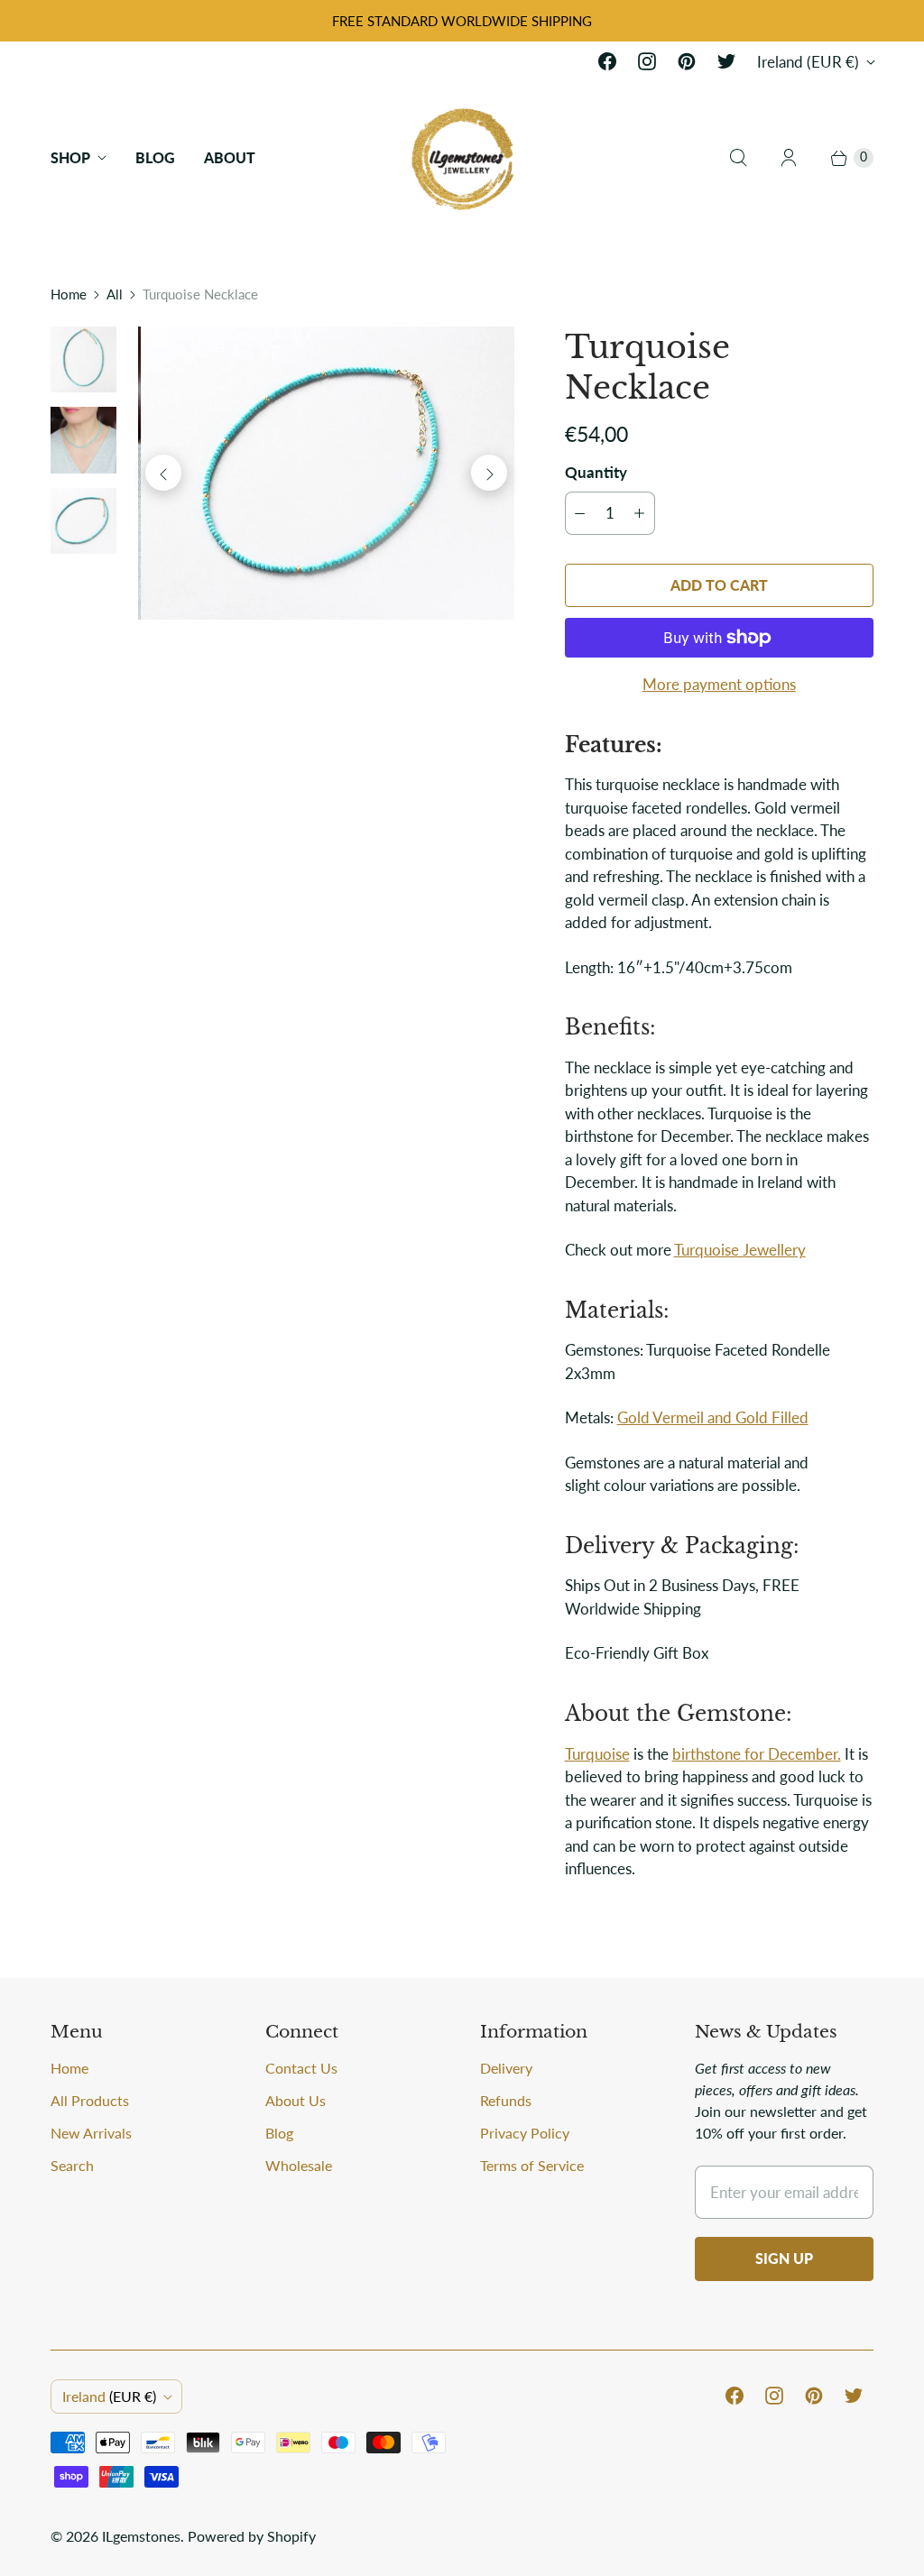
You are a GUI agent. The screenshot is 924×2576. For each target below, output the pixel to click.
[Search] (738, 158)
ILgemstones (141, 2536)
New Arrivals (91, 2133)
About (230, 157)
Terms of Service (532, 2165)
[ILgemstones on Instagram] (647, 61)
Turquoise (597, 1754)
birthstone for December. (757, 1754)
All (115, 294)
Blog (155, 157)
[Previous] (163, 473)
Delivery (506, 2068)
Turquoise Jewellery (740, 1250)
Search (72, 2165)
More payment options (719, 684)
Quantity (596, 472)
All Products (90, 2100)
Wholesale (299, 2165)
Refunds (506, 2100)
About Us (296, 2100)
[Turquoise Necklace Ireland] (326, 474)
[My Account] (789, 158)
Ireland (808, 62)
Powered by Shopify (252, 2536)
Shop (70, 157)
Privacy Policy (525, 2133)
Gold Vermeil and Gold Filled (713, 1417)
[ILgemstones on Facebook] (607, 61)
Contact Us (301, 2068)
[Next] (489, 473)
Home (69, 294)
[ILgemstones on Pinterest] (687, 61)
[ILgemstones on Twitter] (726, 61)
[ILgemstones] (462, 157)
